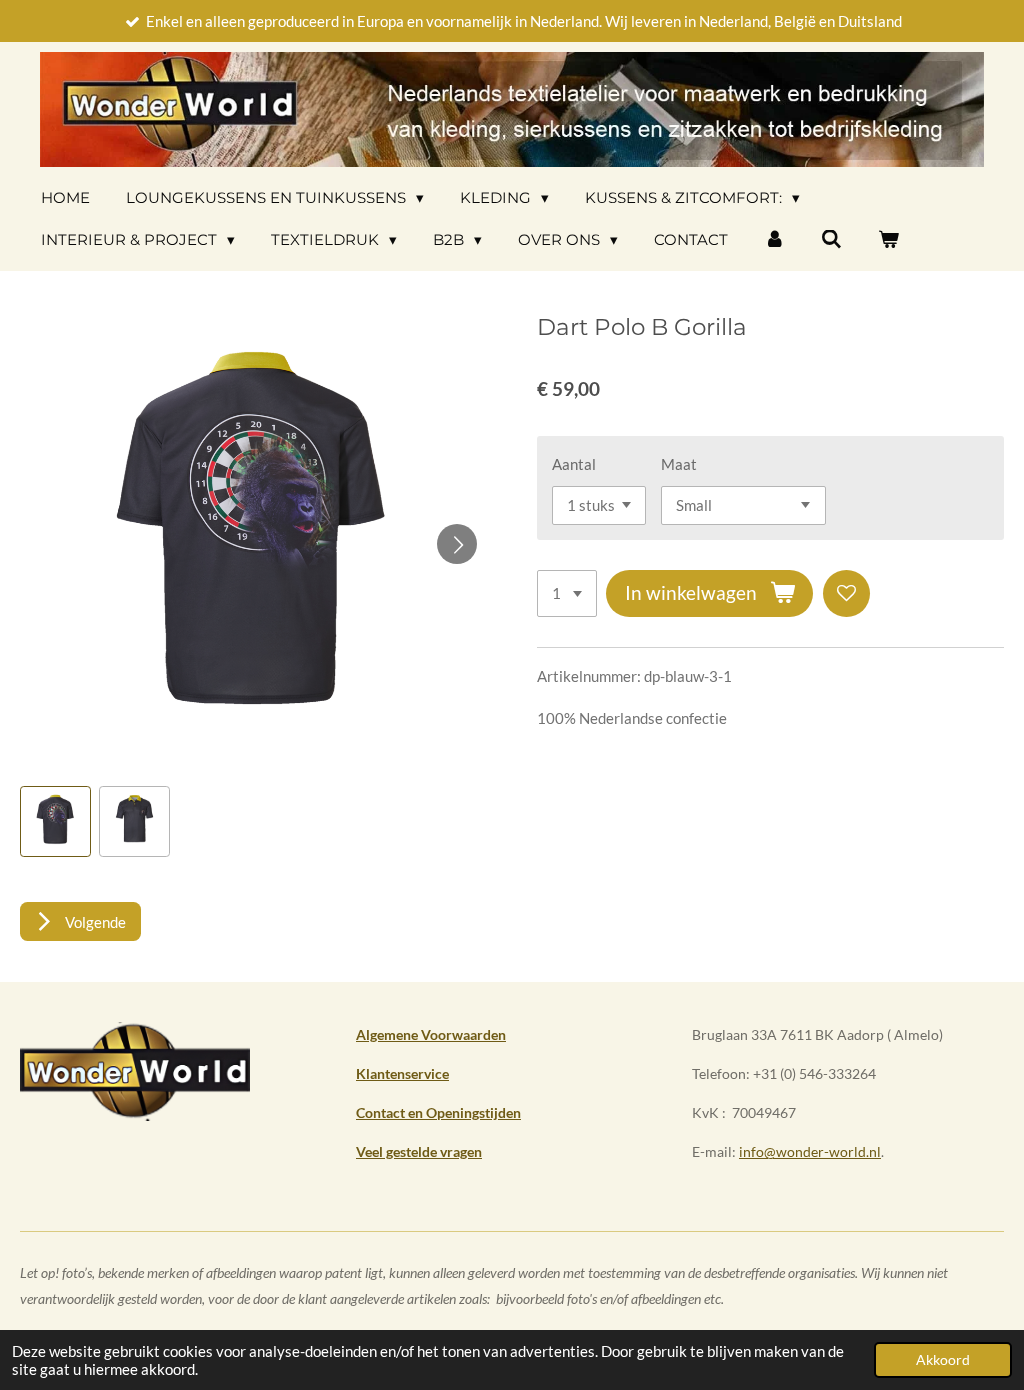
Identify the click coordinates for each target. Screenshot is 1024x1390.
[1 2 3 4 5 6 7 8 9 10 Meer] (567, 593)
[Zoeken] (831, 239)
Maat (679, 464)
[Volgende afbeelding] (457, 544)
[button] (55, 821)
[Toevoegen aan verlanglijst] (846, 593)
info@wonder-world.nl (810, 1151)
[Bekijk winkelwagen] (888, 239)
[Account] (774, 239)
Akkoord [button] (943, 1360)
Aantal (574, 464)
